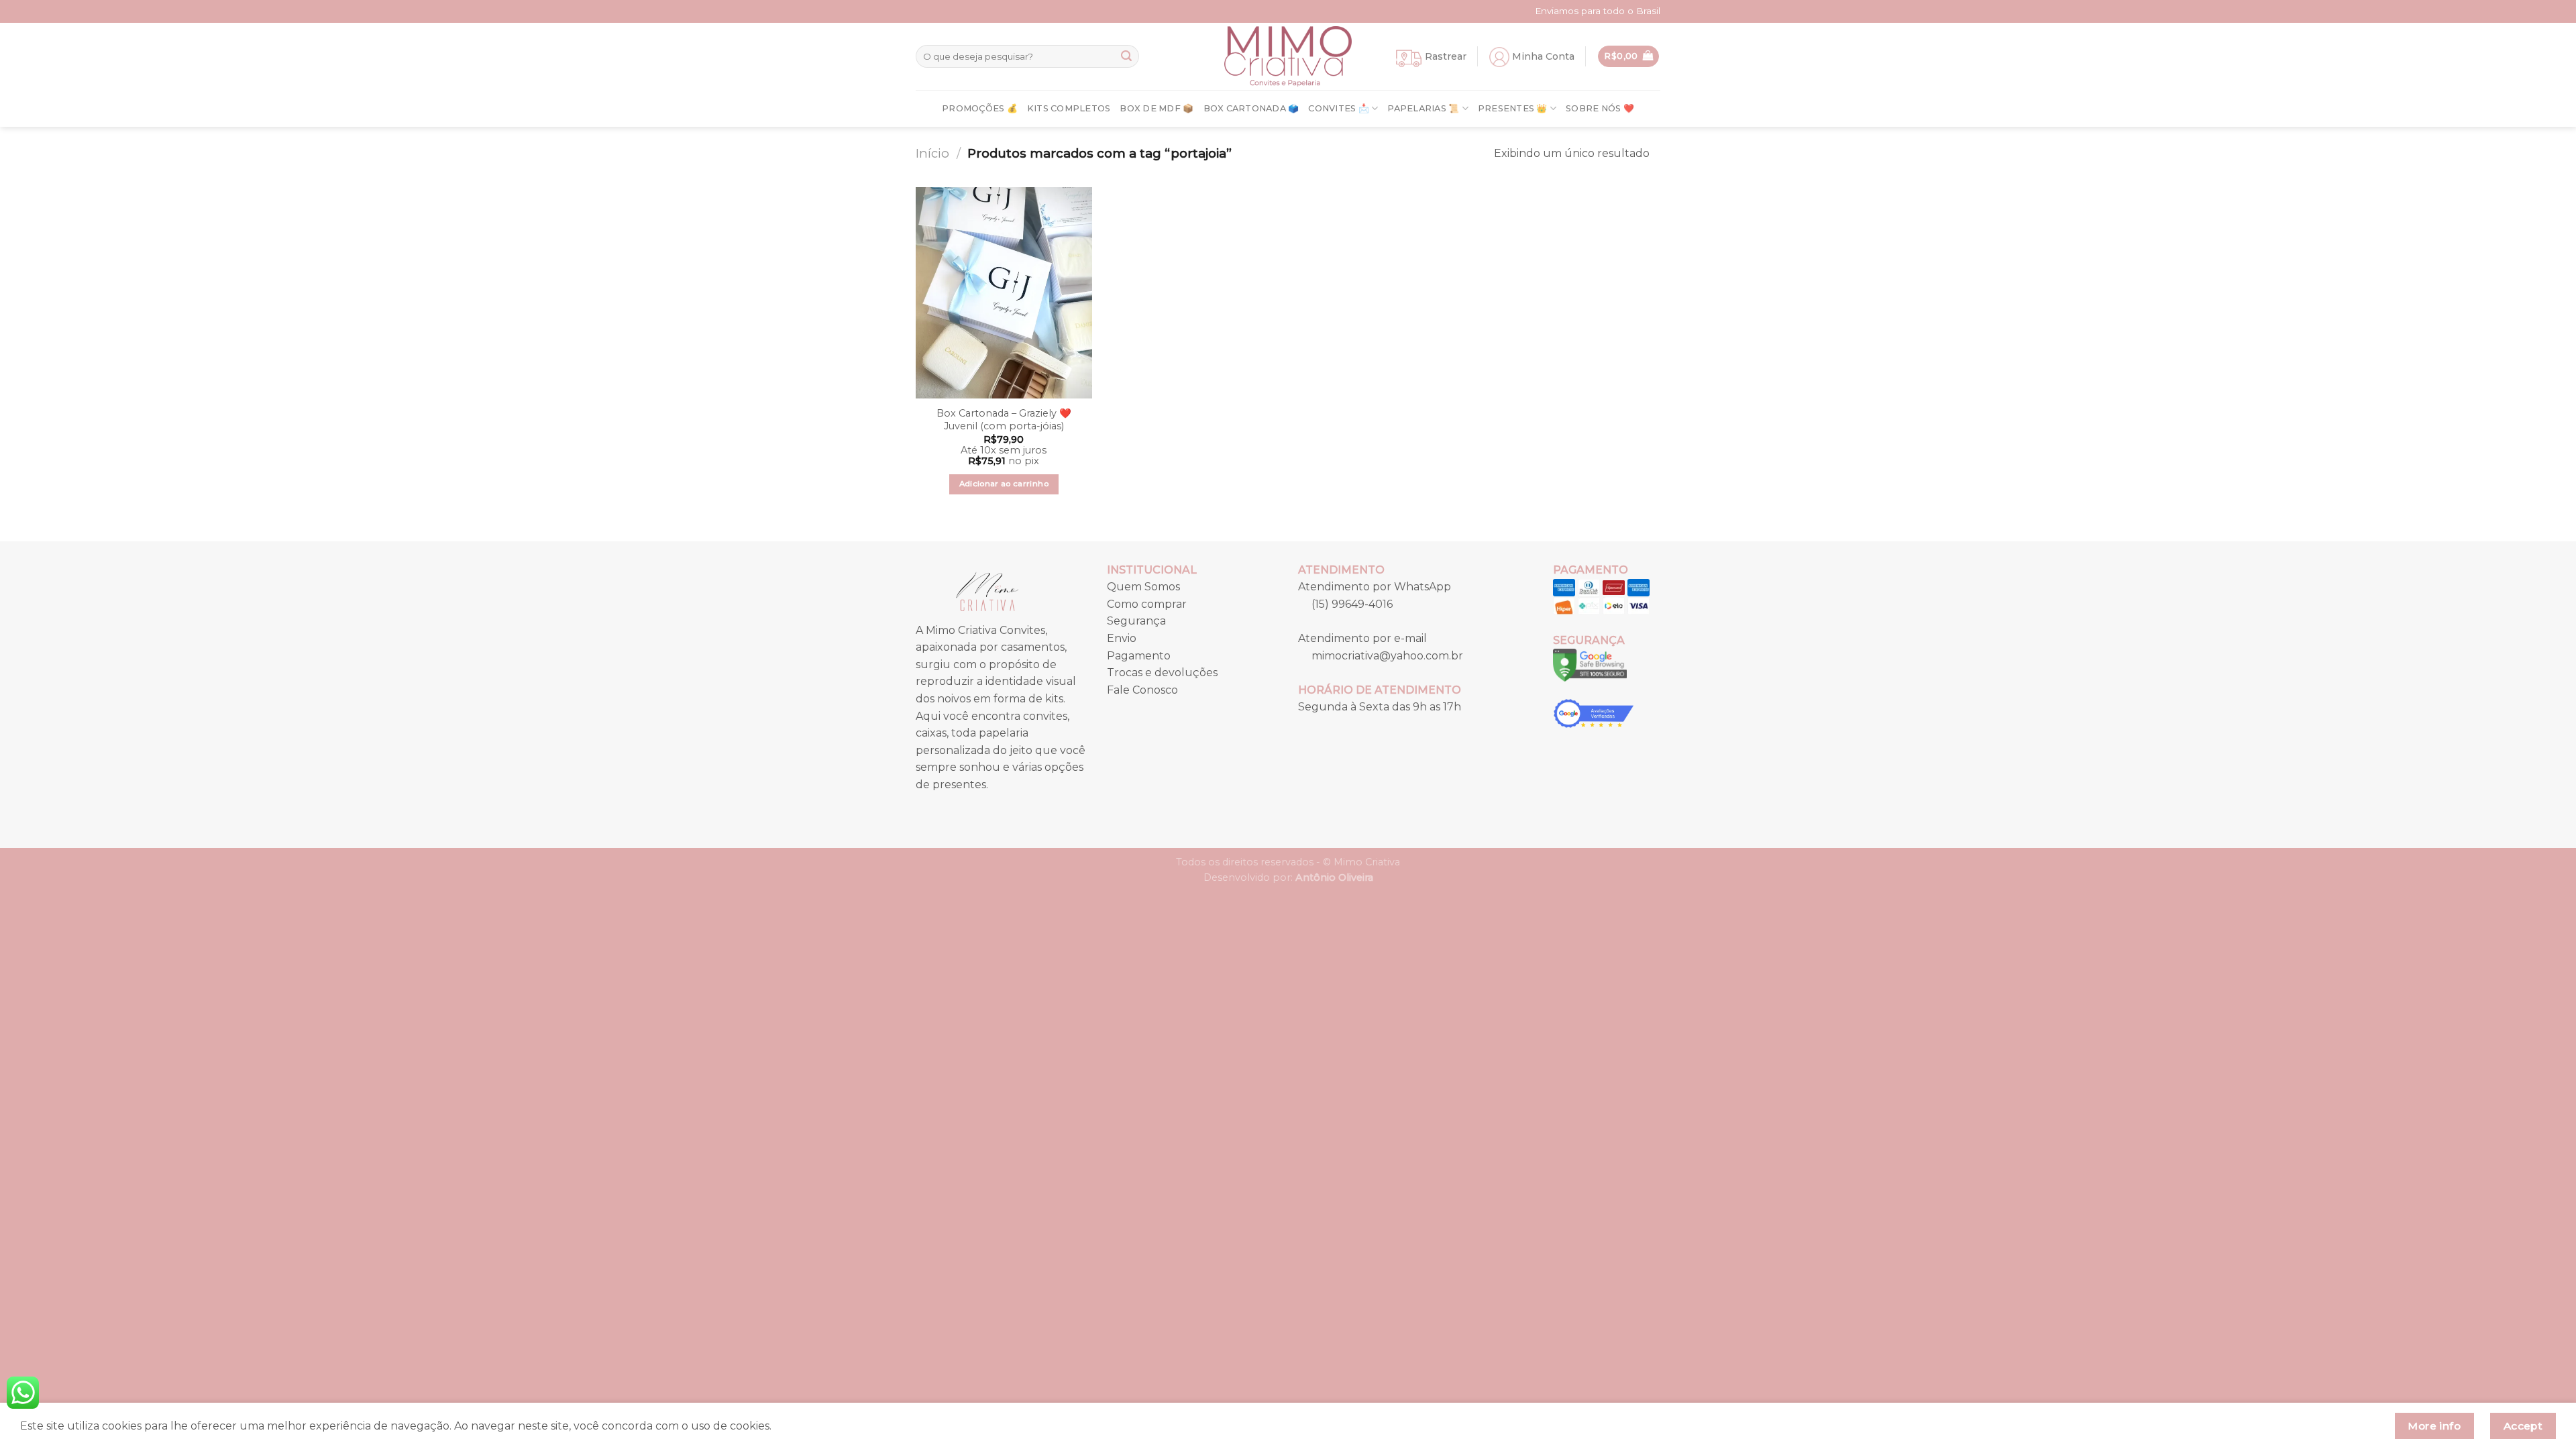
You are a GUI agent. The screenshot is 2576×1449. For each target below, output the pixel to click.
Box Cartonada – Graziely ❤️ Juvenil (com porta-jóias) (1004, 420)
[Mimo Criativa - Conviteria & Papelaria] (1288, 56)
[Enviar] (1126, 56)
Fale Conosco (1142, 690)
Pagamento (1139, 656)
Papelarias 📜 (1423, 108)
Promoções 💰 (980, 108)
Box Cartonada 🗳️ (1251, 108)
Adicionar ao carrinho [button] (1004, 484)
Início (932, 153)
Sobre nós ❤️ (1600, 108)
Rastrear (1446, 56)
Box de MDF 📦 (1157, 108)
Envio (1122, 638)
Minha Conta (1543, 56)
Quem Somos (1143, 587)
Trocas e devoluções (1162, 673)
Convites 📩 (1339, 108)
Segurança (1136, 621)
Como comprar (1147, 604)
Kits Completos (1069, 108)
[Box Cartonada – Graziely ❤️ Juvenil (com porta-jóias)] (1004, 293)
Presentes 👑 (1513, 108)
